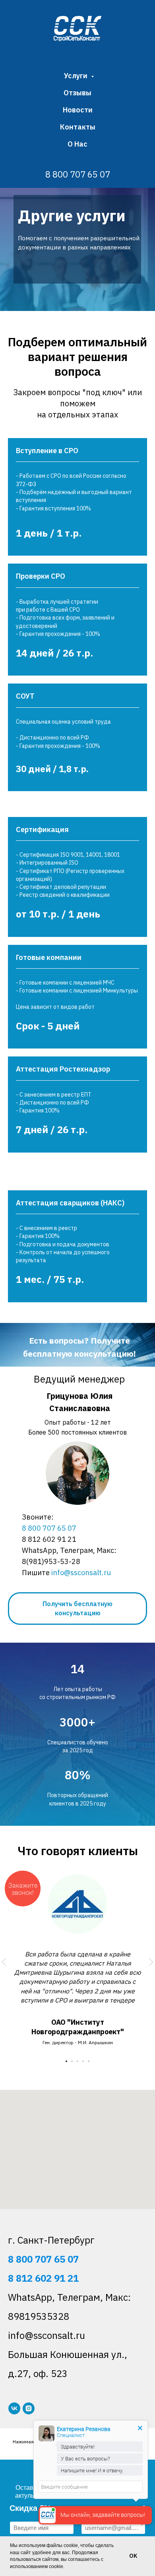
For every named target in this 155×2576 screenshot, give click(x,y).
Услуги (77, 76)
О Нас (77, 144)
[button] (77, 1609)
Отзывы (77, 93)
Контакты (78, 127)
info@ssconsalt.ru (81, 1573)
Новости (78, 110)
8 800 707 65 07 (78, 174)
